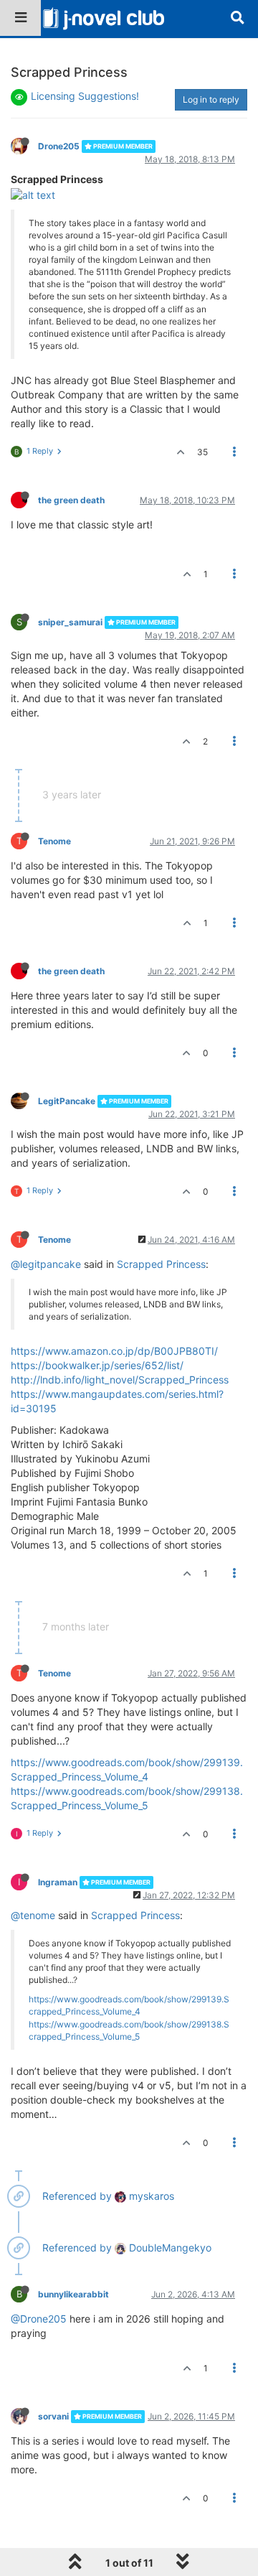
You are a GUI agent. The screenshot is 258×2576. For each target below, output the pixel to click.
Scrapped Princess (161, 1264)
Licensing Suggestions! (85, 96)
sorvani (53, 2416)
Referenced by (77, 2196)
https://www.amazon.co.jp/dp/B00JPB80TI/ (114, 1351)
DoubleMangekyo (169, 2248)
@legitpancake (46, 1264)
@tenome (33, 1915)
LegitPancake (67, 1101)
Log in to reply (211, 99)
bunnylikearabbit (73, 2294)
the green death (71, 500)
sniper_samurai (70, 622)
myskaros (150, 2196)
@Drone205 (39, 2319)
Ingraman (58, 1882)
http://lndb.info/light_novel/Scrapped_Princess (120, 1380)
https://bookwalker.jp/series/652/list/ (97, 1365)
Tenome (54, 841)
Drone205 (59, 146)
